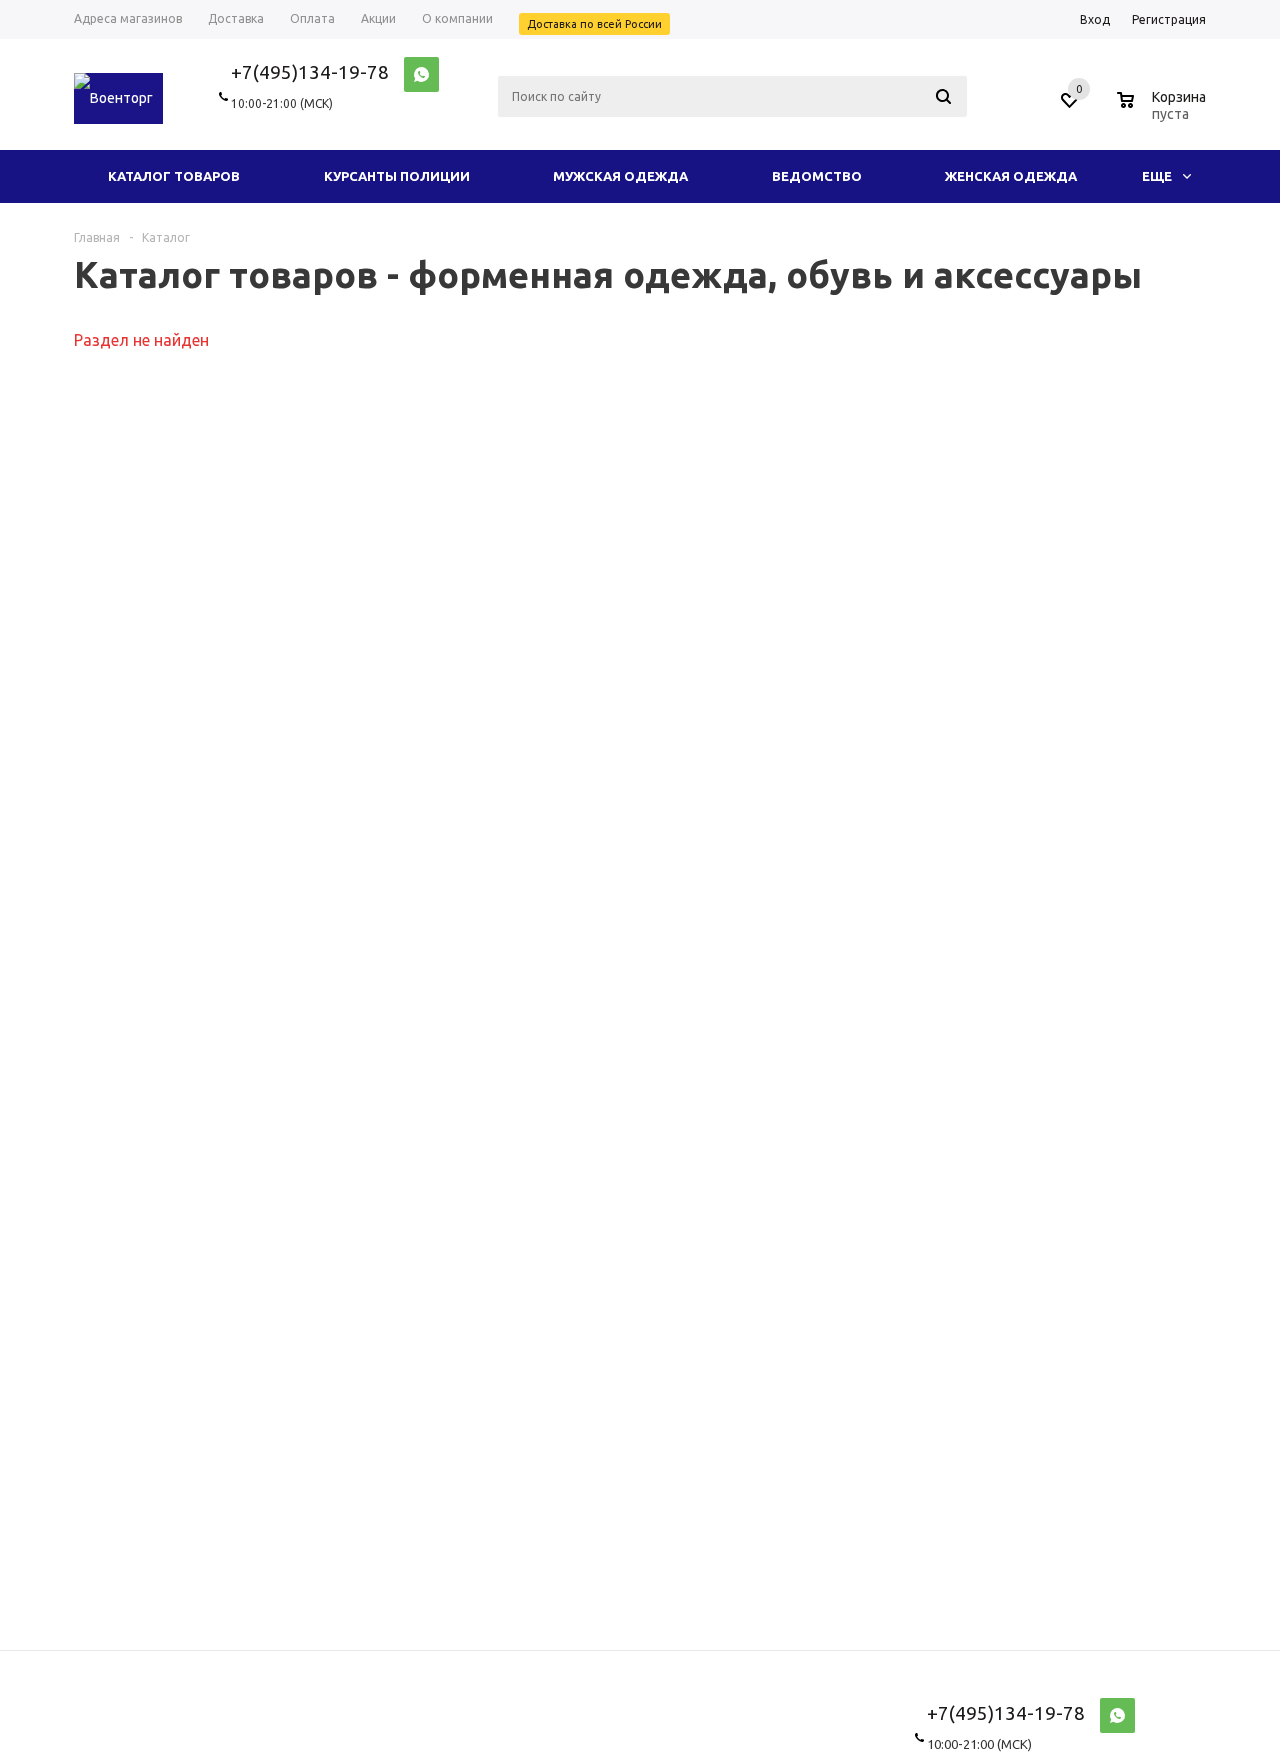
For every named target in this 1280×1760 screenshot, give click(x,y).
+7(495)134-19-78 (310, 72)
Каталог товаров (174, 176)
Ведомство (817, 176)
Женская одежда (1011, 176)
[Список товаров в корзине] (1164, 111)
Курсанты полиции (397, 176)
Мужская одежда (620, 176)
